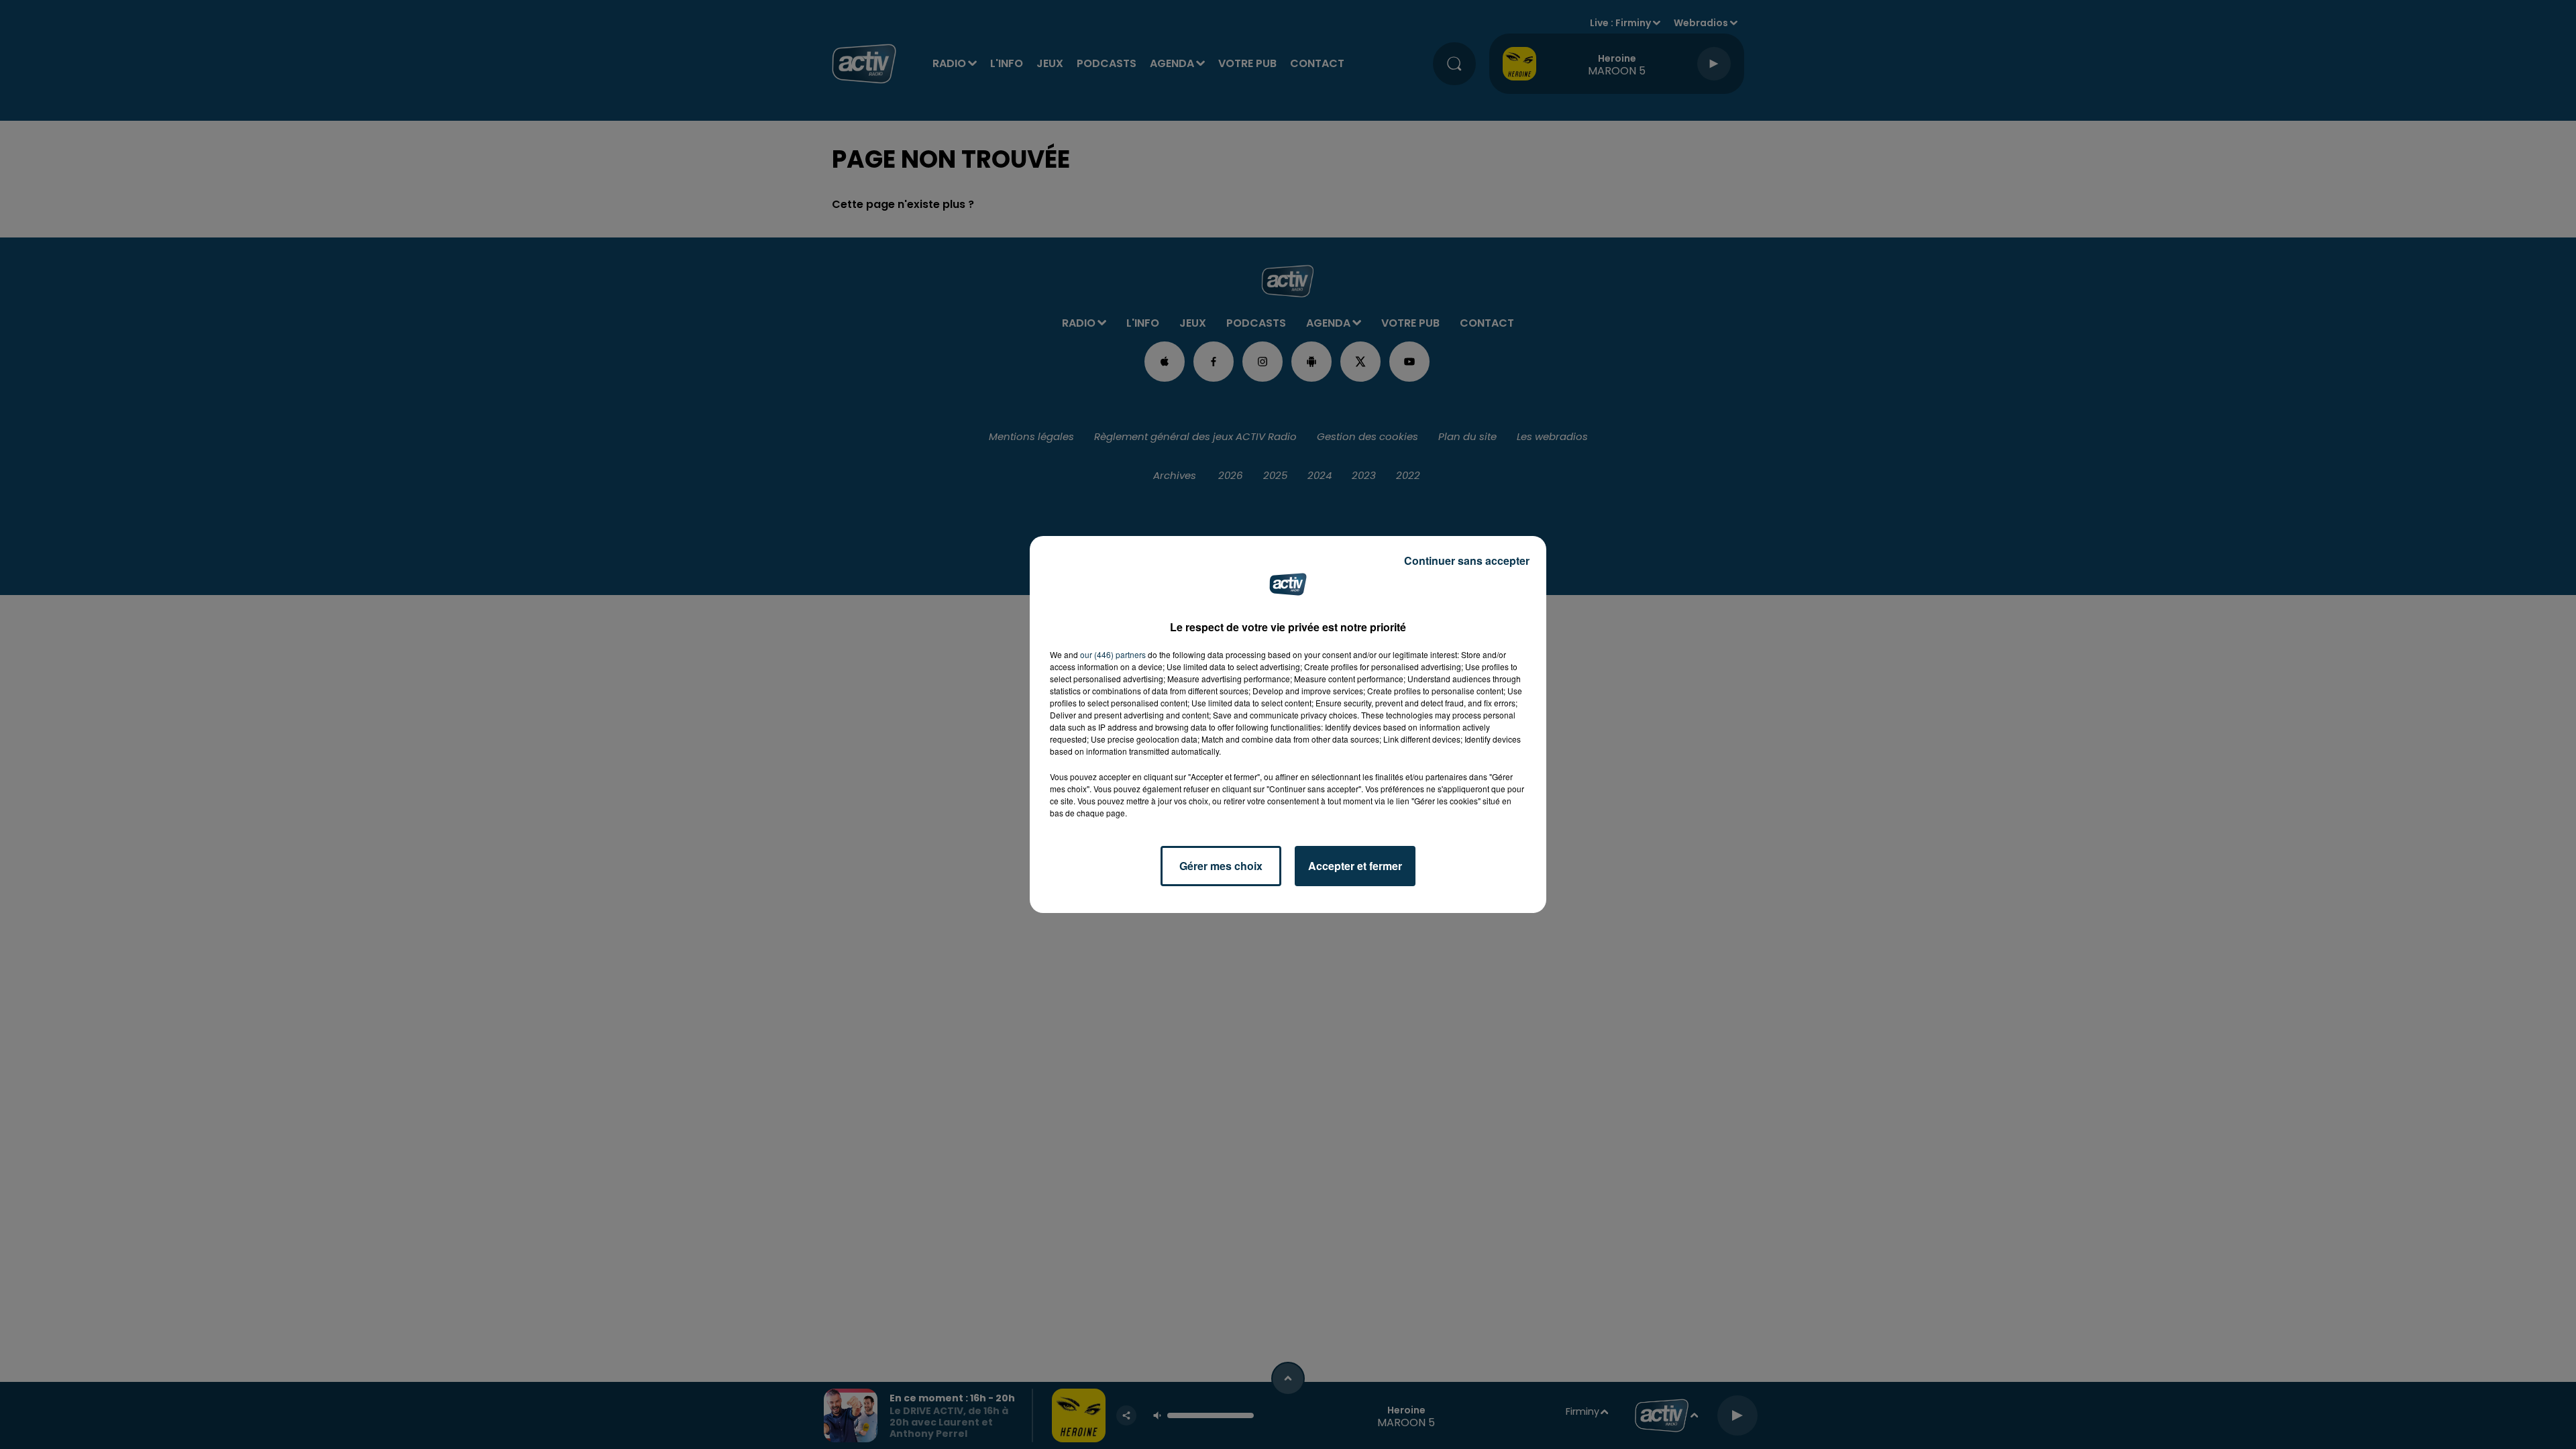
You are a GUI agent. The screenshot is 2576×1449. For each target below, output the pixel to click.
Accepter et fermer (1355, 866)
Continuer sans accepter (1467, 560)
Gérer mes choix (1221, 866)
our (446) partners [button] (1113, 654)
